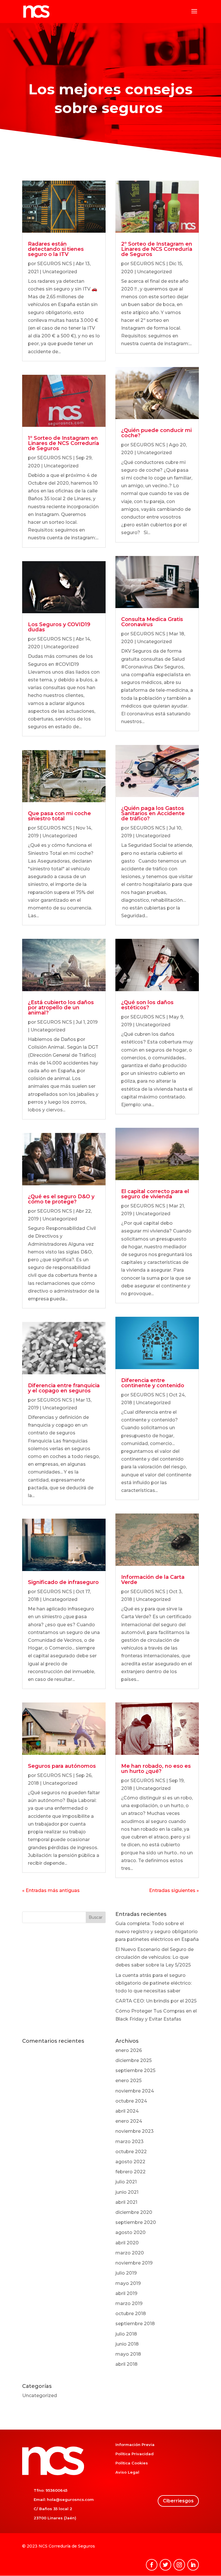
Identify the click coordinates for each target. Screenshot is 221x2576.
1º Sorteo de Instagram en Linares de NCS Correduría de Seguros (63, 443)
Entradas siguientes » (174, 1890)
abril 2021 (126, 2202)
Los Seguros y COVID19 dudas (59, 627)
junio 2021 (127, 2192)
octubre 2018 (131, 2314)
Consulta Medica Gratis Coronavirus (152, 622)
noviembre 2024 (135, 2091)
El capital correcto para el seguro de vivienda (155, 1194)
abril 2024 (127, 2111)
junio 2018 (127, 2344)
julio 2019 (126, 2273)
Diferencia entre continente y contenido (153, 1383)
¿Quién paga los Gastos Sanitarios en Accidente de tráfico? (153, 813)
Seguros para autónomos (62, 1766)
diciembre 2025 (134, 2060)
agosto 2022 (130, 2162)
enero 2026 (129, 2050)
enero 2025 (128, 2081)
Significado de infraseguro (63, 1582)
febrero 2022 (130, 2172)
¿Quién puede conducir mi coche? (156, 433)
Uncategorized (60, 272)
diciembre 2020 (134, 2212)
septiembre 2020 (136, 2222)
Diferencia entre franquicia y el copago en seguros (64, 1388)
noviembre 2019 (134, 2263)
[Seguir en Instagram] (179, 2565)
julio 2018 (126, 2334)
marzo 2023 (129, 2142)
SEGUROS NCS (55, 264)
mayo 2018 (128, 2354)
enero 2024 (129, 2121)
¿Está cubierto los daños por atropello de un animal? (61, 1008)
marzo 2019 (129, 2303)
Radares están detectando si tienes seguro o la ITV (56, 249)
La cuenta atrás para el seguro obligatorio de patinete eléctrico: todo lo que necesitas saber (154, 1983)
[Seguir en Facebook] (152, 2565)
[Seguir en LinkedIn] (193, 2565)
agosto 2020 (130, 2232)
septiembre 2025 (135, 2070)
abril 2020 (127, 2243)
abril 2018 (126, 2364)
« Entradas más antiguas (51, 1890)
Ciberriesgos (178, 2501)
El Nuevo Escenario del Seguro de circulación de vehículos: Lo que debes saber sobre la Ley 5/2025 (155, 1957)
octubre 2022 (131, 2152)
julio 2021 (126, 2182)
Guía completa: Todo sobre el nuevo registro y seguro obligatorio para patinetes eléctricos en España (157, 1931)
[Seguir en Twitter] (165, 2565)
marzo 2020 (130, 2253)
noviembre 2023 (135, 2131)
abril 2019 (126, 2293)
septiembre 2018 (135, 2324)
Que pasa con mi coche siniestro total (59, 816)
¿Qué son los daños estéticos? (147, 1005)
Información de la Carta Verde (153, 1580)
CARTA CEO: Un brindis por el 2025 (156, 2001)
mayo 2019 (128, 2283)
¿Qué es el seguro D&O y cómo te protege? (61, 1199)
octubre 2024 (131, 2101)
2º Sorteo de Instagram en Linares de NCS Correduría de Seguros (157, 249)
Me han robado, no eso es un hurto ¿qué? (156, 1769)
